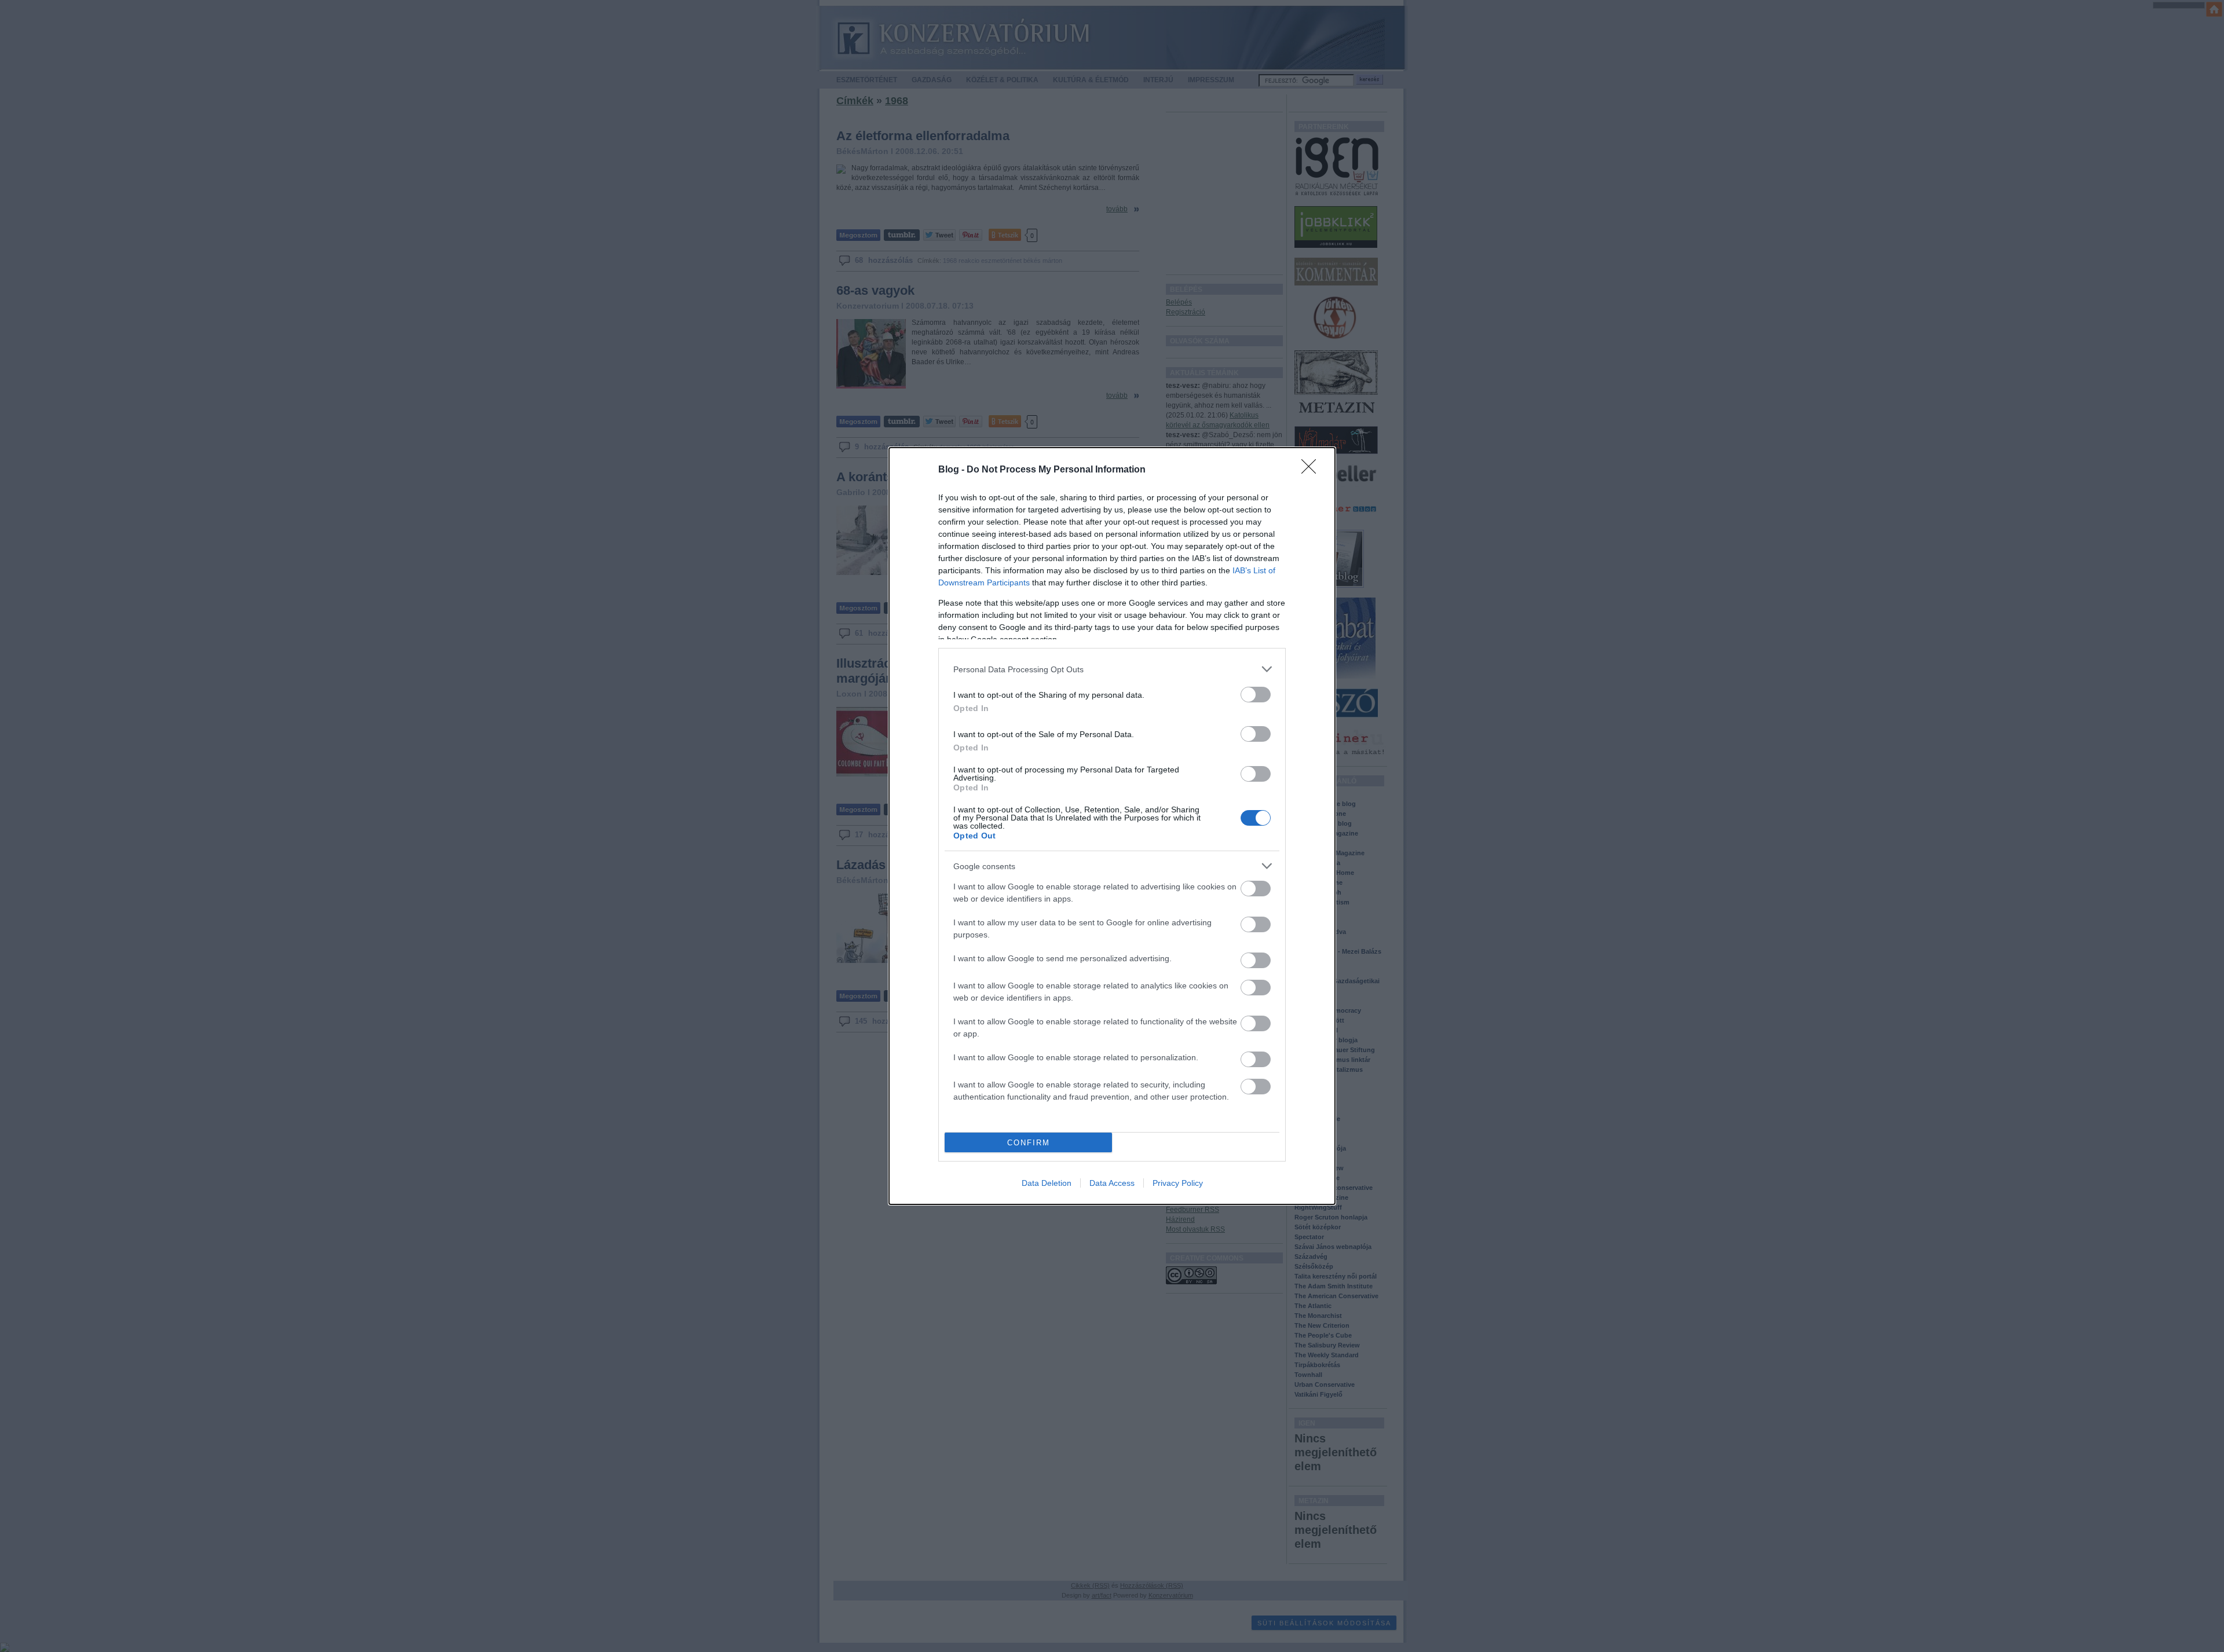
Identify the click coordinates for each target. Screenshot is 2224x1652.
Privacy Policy (1178, 1183)
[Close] (1312, 470)
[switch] (1256, 695)
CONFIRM (1029, 1143)
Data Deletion (1047, 1183)
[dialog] (1112, 826)
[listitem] (1112, 669)
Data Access (1112, 1183)
